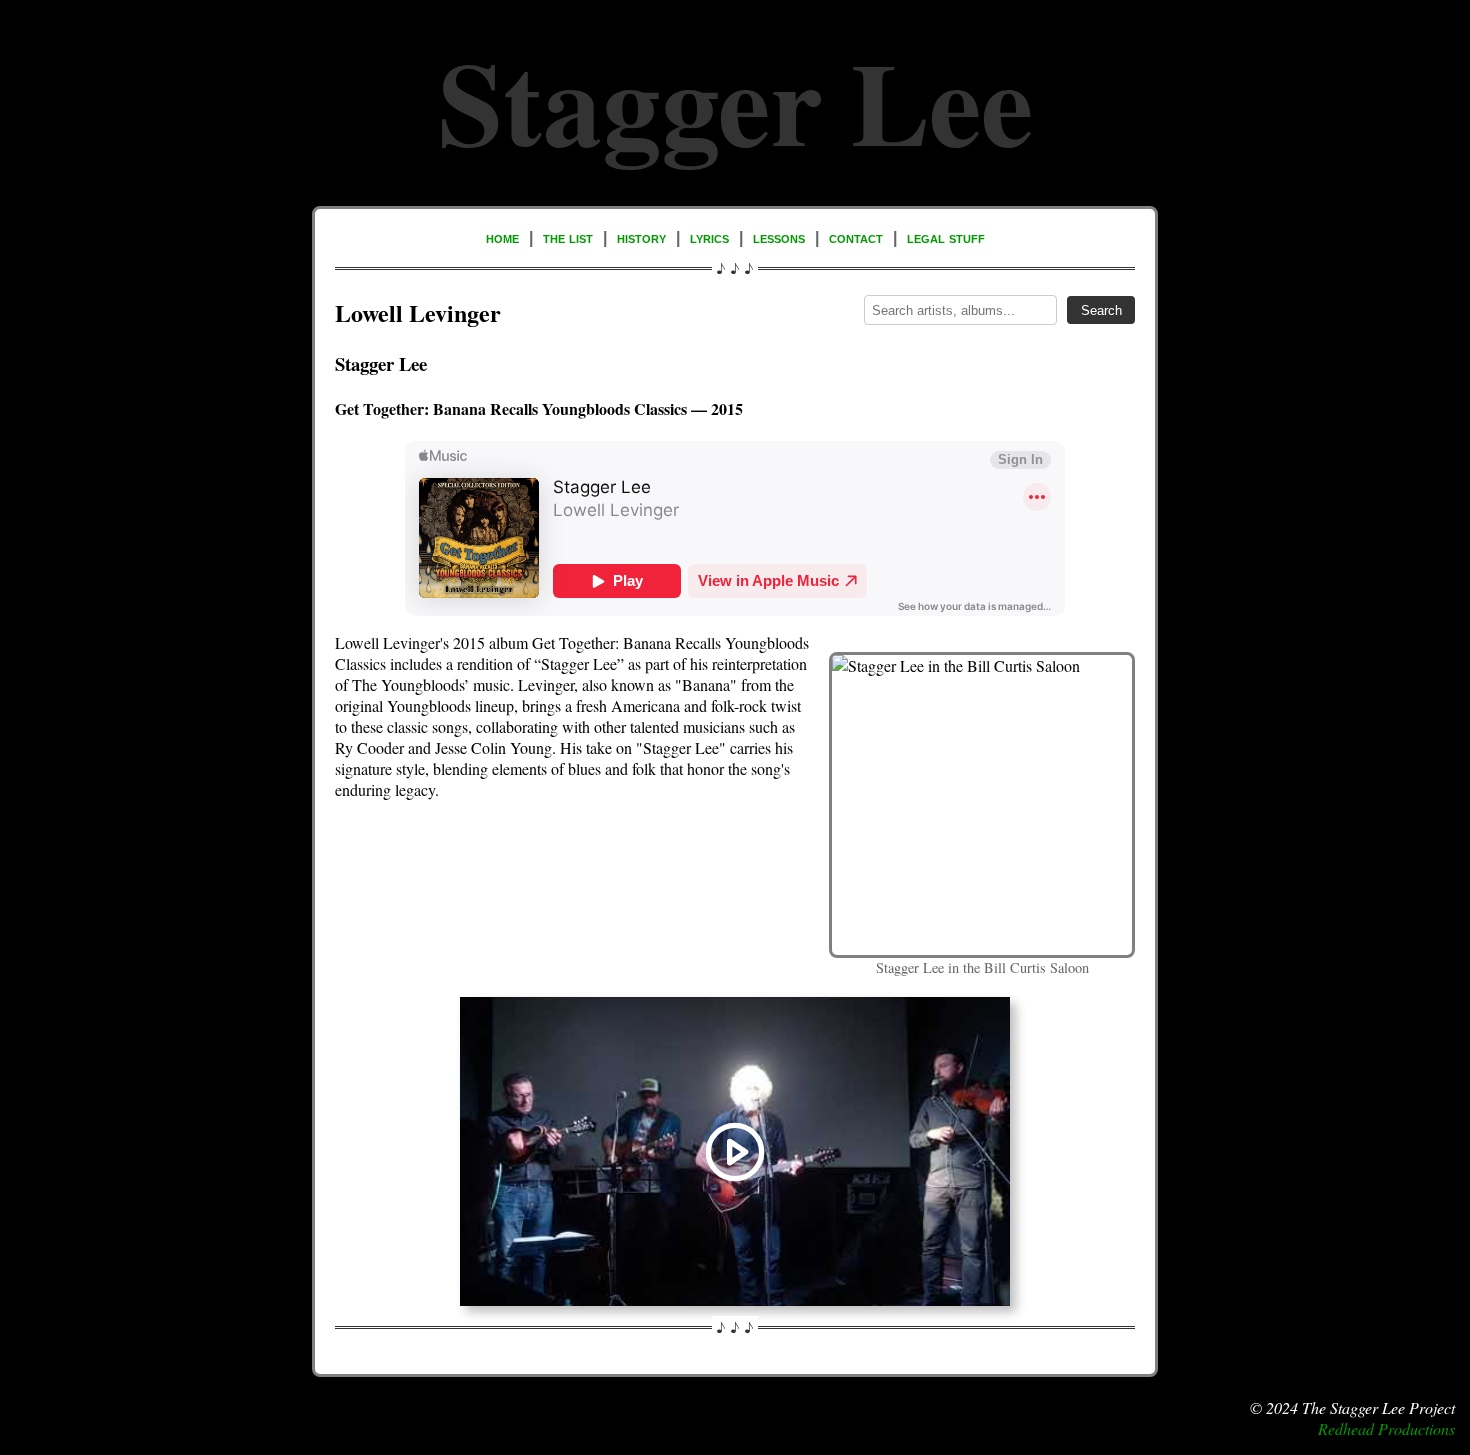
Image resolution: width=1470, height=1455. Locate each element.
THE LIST (568, 237)
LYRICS (709, 237)
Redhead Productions (1386, 1428)
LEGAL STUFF (946, 237)
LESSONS (779, 237)
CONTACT (856, 237)
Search (1101, 310)
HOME (502, 237)
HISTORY (641, 237)
